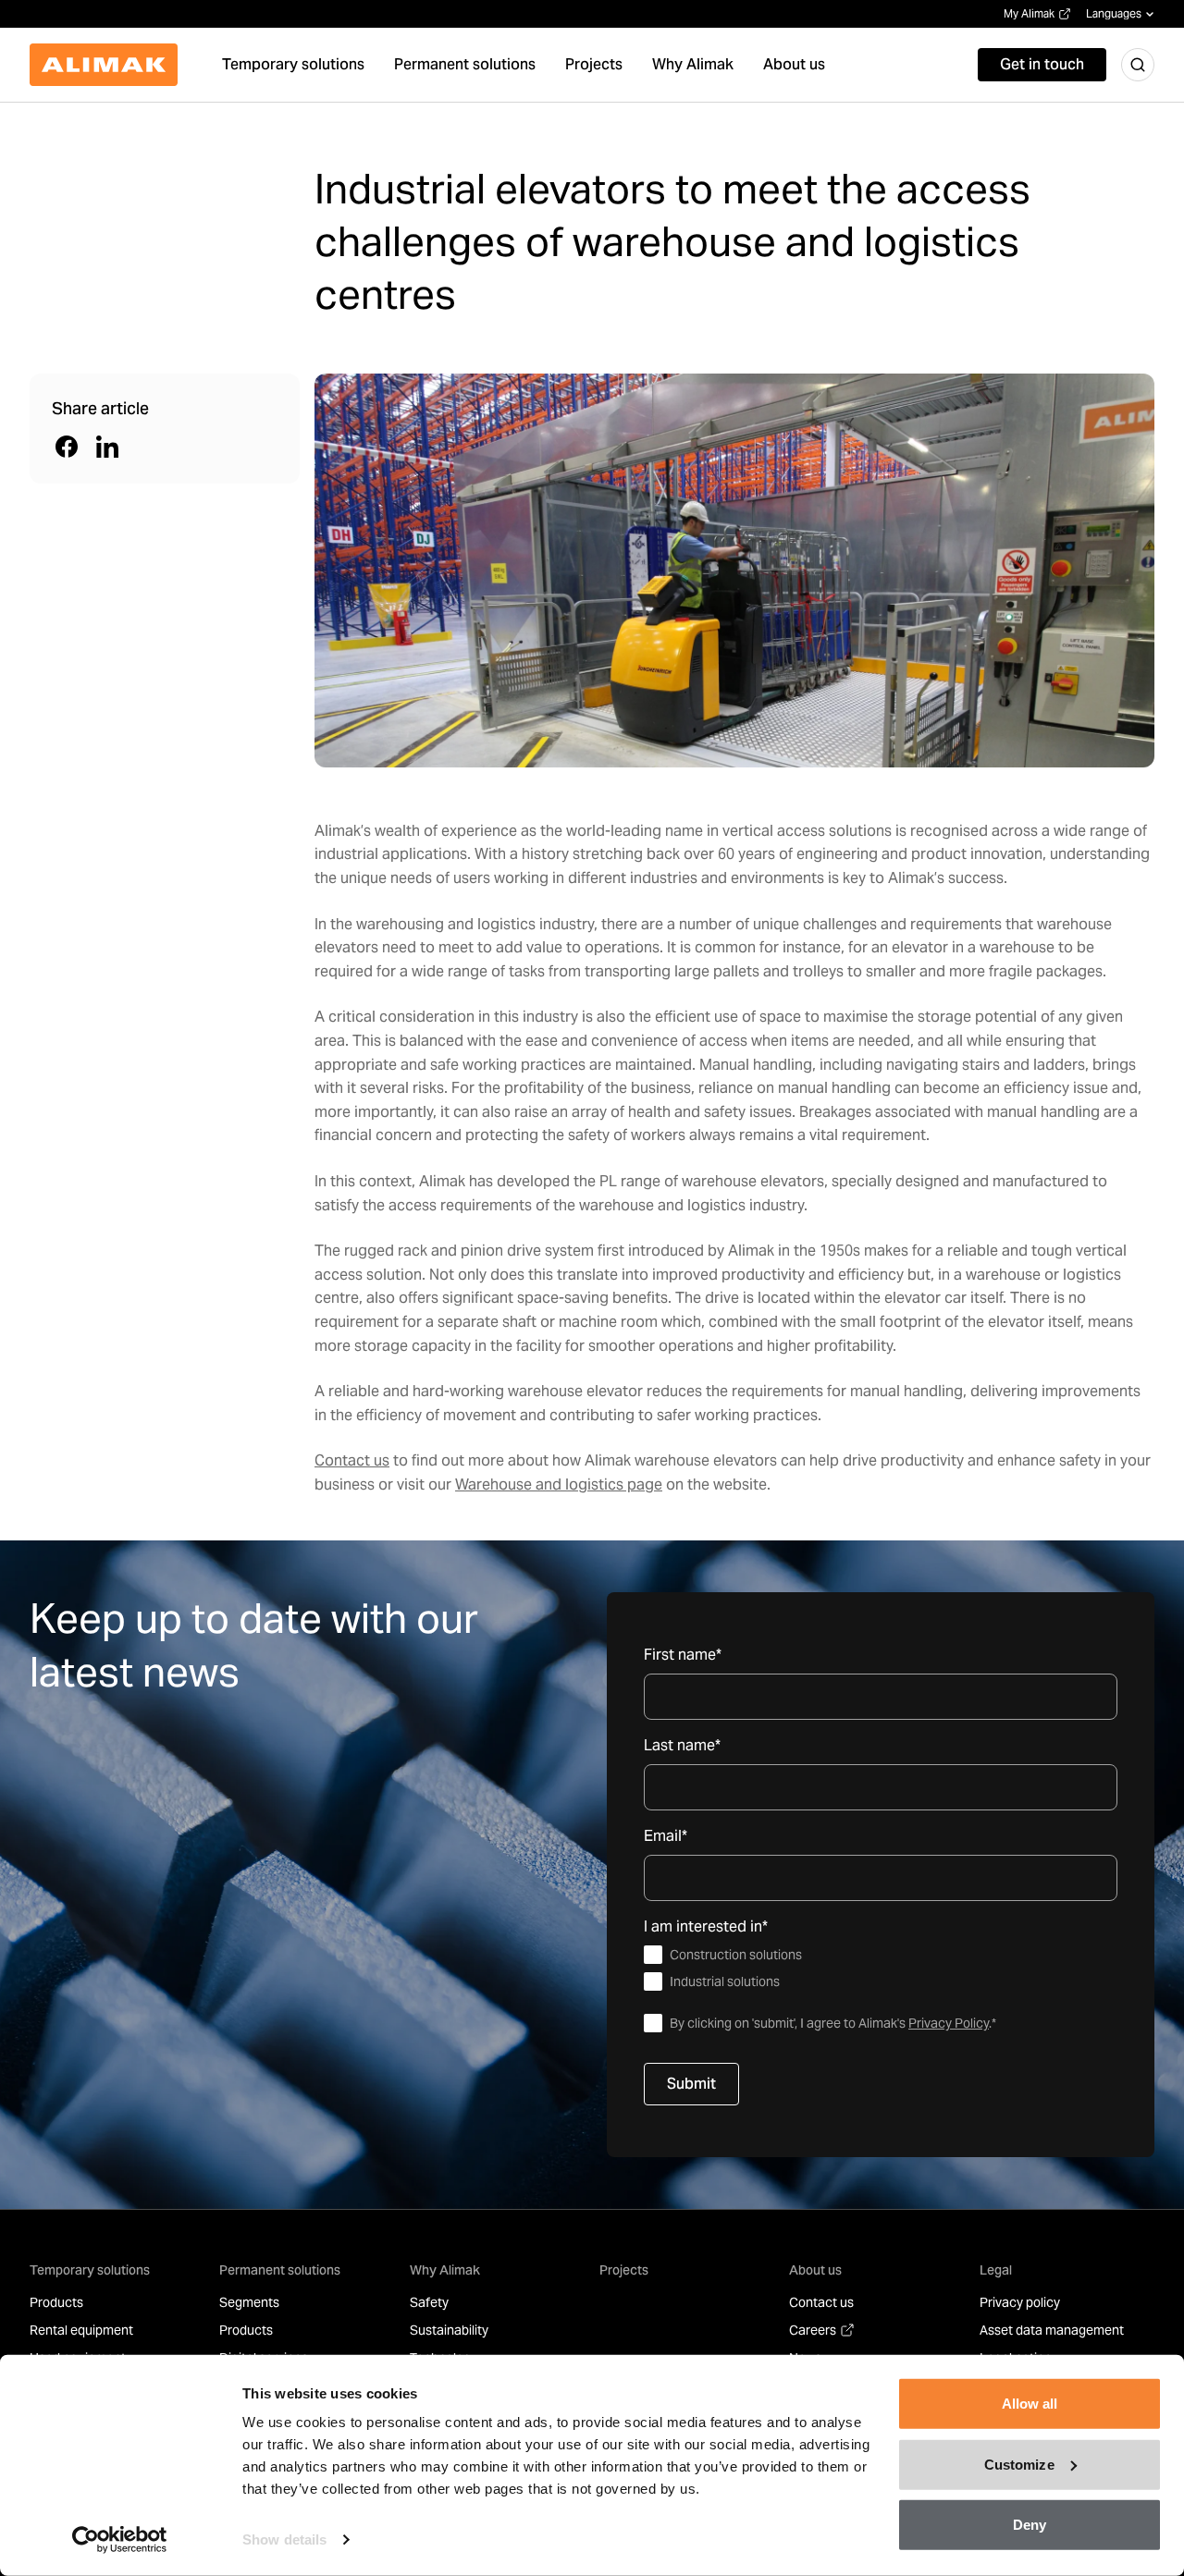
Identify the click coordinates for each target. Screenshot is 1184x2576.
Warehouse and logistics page (559, 1484)
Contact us (352, 1460)
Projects (624, 2270)
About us (815, 2270)
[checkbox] (881, 1969)
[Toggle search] (1138, 65)
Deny (1030, 2525)
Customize (1019, 2464)
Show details (284, 2539)
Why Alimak (445, 2270)
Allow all (1030, 2404)
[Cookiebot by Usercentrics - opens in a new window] (120, 2540)
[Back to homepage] (104, 65)
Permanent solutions (280, 2270)
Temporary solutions (90, 2270)
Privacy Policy (949, 2023)
